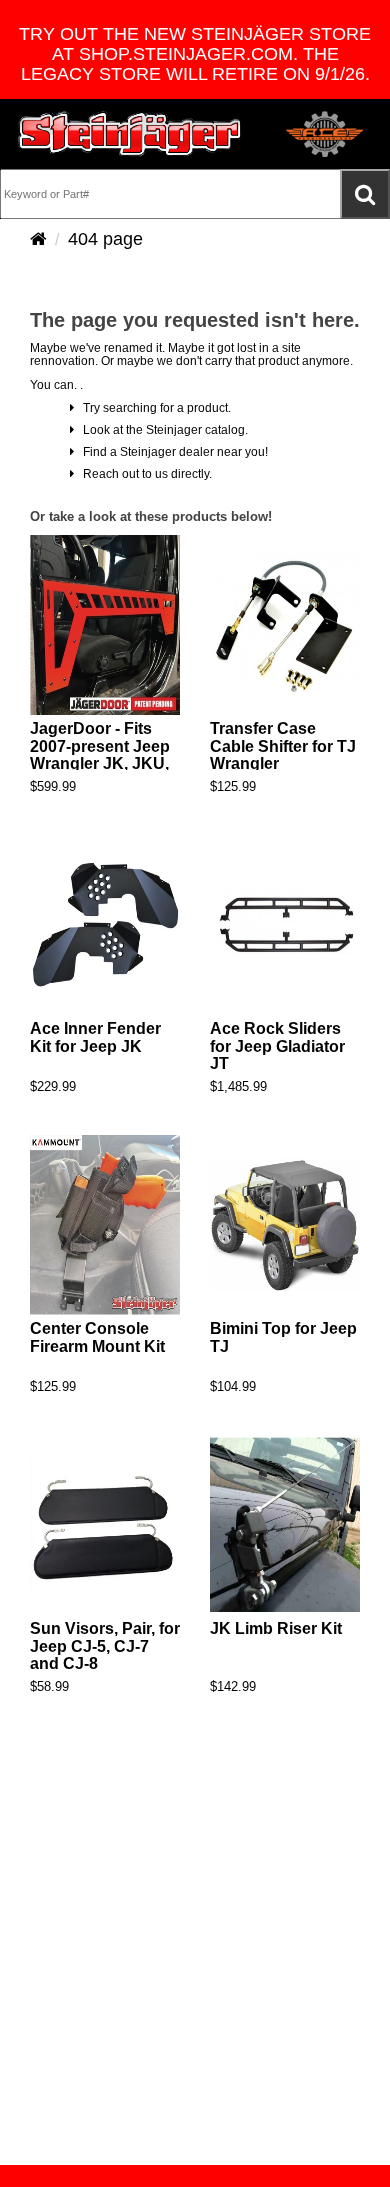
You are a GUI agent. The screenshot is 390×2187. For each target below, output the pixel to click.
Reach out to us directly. (143, 474)
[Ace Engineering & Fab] (325, 134)
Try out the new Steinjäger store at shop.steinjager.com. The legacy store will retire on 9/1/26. (195, 54)
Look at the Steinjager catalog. (161, 430)
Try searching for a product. (152, 408)
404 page (105, 239)
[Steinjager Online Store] (130, 134)
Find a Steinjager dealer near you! (171, 452)
